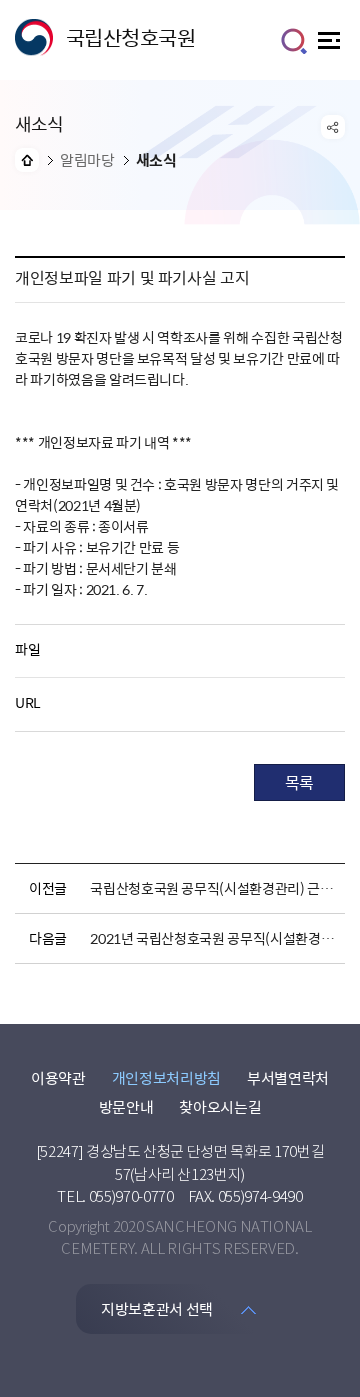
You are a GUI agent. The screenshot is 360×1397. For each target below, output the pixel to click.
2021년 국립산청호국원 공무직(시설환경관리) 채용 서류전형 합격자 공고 (214, 938)
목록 (299, 782)
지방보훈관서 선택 (157, 1309)
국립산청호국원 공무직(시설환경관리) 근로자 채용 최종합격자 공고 (214, 888)
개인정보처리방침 (166, 1078)
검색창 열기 (294, 41)
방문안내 (126, 1107)
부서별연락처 (288, 1078)
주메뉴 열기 (331, 45)
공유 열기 (333, 127)
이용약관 (58, 1078)
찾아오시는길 (220, 1107)
